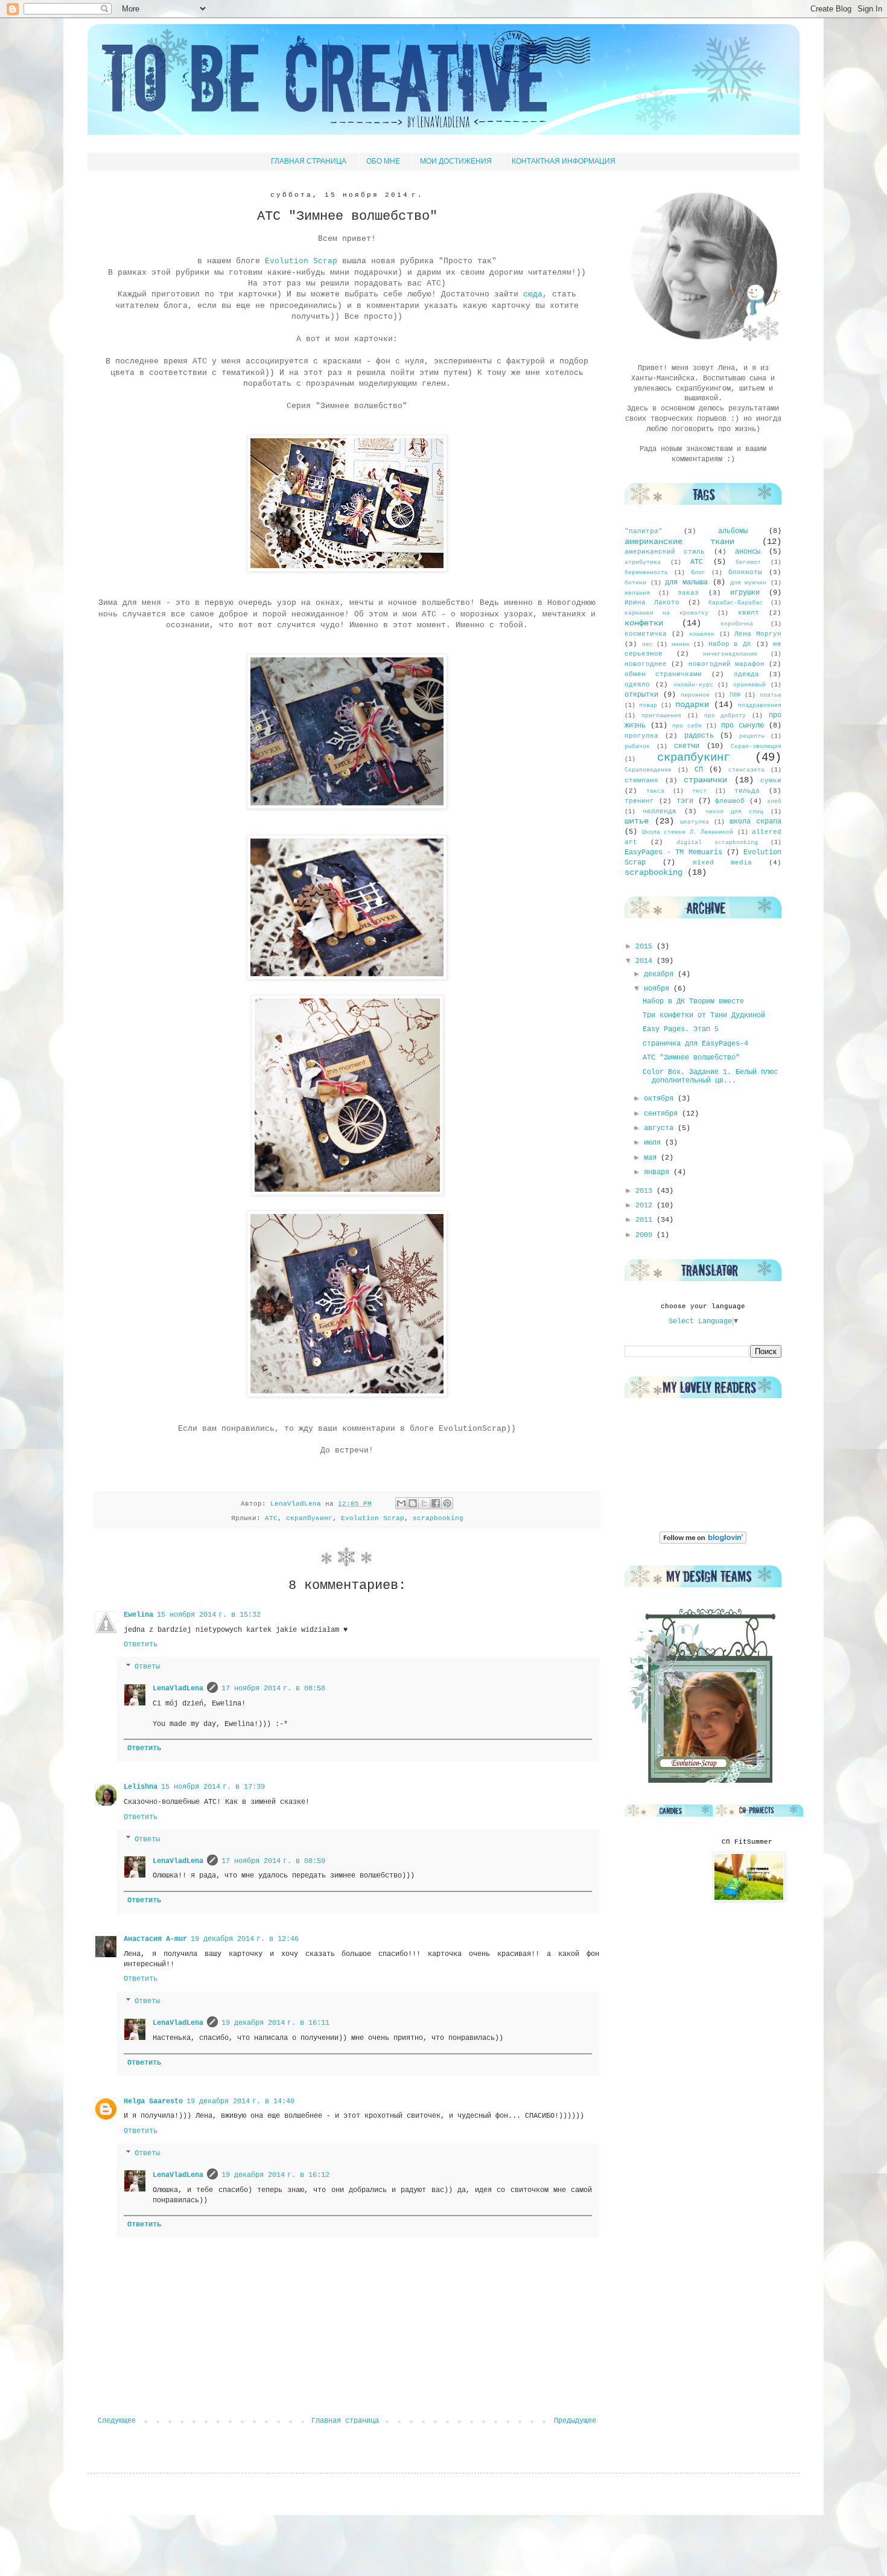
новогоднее (646, 664)
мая (652, 1158)
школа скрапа (755, 822)
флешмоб (730, 801)
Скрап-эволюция (756, 746)
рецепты (752, 736)
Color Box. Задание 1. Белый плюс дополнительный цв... (710, 1076)
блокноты (745, 572)
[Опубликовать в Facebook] (436, 1503)
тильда (747, 791)
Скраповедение (648, 770)
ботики (635, 583)
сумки (771, 781)
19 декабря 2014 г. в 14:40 (240, 2101)
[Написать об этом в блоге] (413, 1503)
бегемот (748, 562)
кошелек (702, 634)
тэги (685, 801)
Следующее (117, 2421)
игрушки (745, 593)
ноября (659, 989)
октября (661, 1099)
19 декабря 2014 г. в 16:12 (275, 2175)
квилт (749, 613)
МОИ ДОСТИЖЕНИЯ (456, 161)
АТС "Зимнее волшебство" (691, 1058)
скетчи (687, 746)
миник (681, 644)
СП (699, 770)
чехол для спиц (734, 812)
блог (698, 573)
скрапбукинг (309, 1518)
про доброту (725, 716)
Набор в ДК (730, 644)
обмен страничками (663, 674)
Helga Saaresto (153, 2101)
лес (647, 644)
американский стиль (665, 552)
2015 (646, 947)
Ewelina (138, 1615)
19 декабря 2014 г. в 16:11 (275, 2023)
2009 (646, 1235)
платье (771, 695)
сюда (533, 294)
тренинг (639, 801)
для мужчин (749, 583)
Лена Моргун (758, 634)
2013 (646, 1191)
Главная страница (345, 2421)
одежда (746, 674)
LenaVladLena (178, 1689)
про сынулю (742, 726)
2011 (646, 1220)
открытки (641, 695)
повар (648, 705)
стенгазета (746, 770)
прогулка (641, 736)
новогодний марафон (726, 664)
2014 (646, 961)
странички (705, 780)
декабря (661, 974)
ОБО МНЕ (383, 161)
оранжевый (749, 685)
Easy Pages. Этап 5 (681, 1029)
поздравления (760, 705)
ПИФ (735, 695)
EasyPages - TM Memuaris (673, 852)
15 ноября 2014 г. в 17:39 (213, 1787)
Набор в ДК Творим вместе (693, 1002)
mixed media (722, 863)
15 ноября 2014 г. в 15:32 (209, 1615)
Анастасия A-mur (155, 1939)
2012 (646, 1206)
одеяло (637, 685)
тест (699, 791)
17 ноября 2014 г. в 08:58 (273, 1689)
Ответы (147, 1667)
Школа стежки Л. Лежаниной (688, 832)
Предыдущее (575, 2421)
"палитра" (644, 531)
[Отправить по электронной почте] (401, 1503)
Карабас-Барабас (736, 603)
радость (699, 736)
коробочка (737, 624)
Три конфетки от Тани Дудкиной (704, 1015)
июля (654, 1143)
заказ (688, 593)
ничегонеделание (730, 654)
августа (661, 1128)
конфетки (644, 623)
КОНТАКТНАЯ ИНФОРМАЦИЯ (564, 161)
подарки (692, 705)
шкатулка (695, 822)
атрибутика (643, 562)
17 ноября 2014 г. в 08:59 (273, 1861)
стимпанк (641, 781)
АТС (271, 1518)
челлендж (660, 811)
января (659, 1172)
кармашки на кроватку (666, 613)
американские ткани (679, 542)
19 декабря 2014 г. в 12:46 (245, 1939)
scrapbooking (438, 1518)
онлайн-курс (693, 685)
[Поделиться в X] (424, 1503)
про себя (687, 726)
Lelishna (141, 1787)
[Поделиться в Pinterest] (447, 1503)
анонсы (748, 552)
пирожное (695, 695)
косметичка (646, 634)
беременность (646, 573)
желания (637, 593)
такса (655, 791)
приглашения (661, 716)
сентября (663, 1114)
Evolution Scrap (301, 261)
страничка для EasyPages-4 (695, 1044)
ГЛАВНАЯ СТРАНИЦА (309, 161)
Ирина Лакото (652, 602)
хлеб (774, 801)
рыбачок (637, 746)
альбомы (733, 531)
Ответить (141, 1644)
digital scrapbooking (717, 842)
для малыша (686, 583)
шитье (637, 821)
